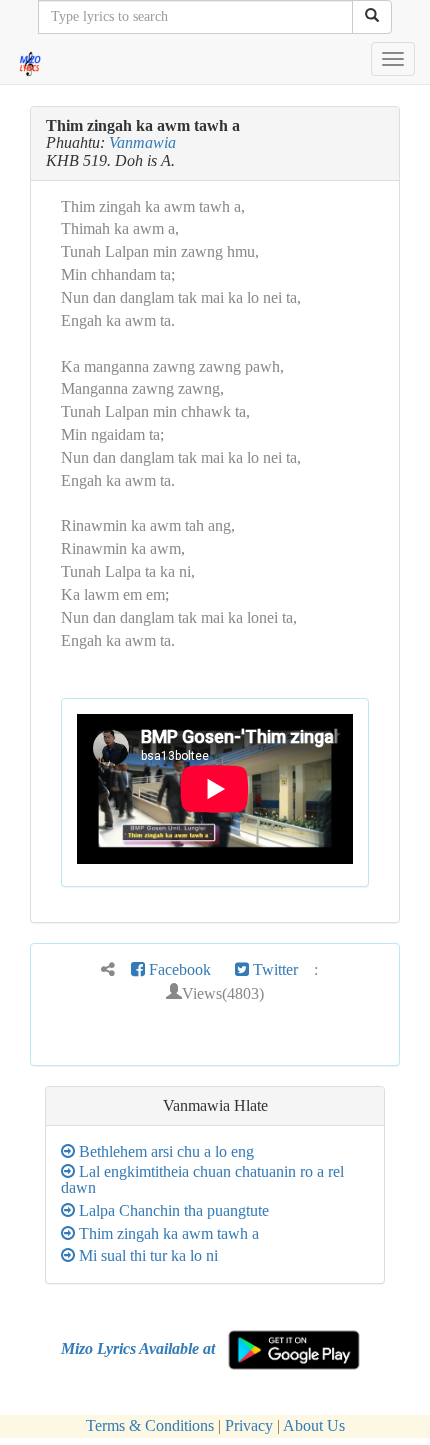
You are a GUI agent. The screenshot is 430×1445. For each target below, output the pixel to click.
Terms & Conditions (150, 1425)
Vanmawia (142, 142)
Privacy (249, 1425)
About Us (314, 1425)
